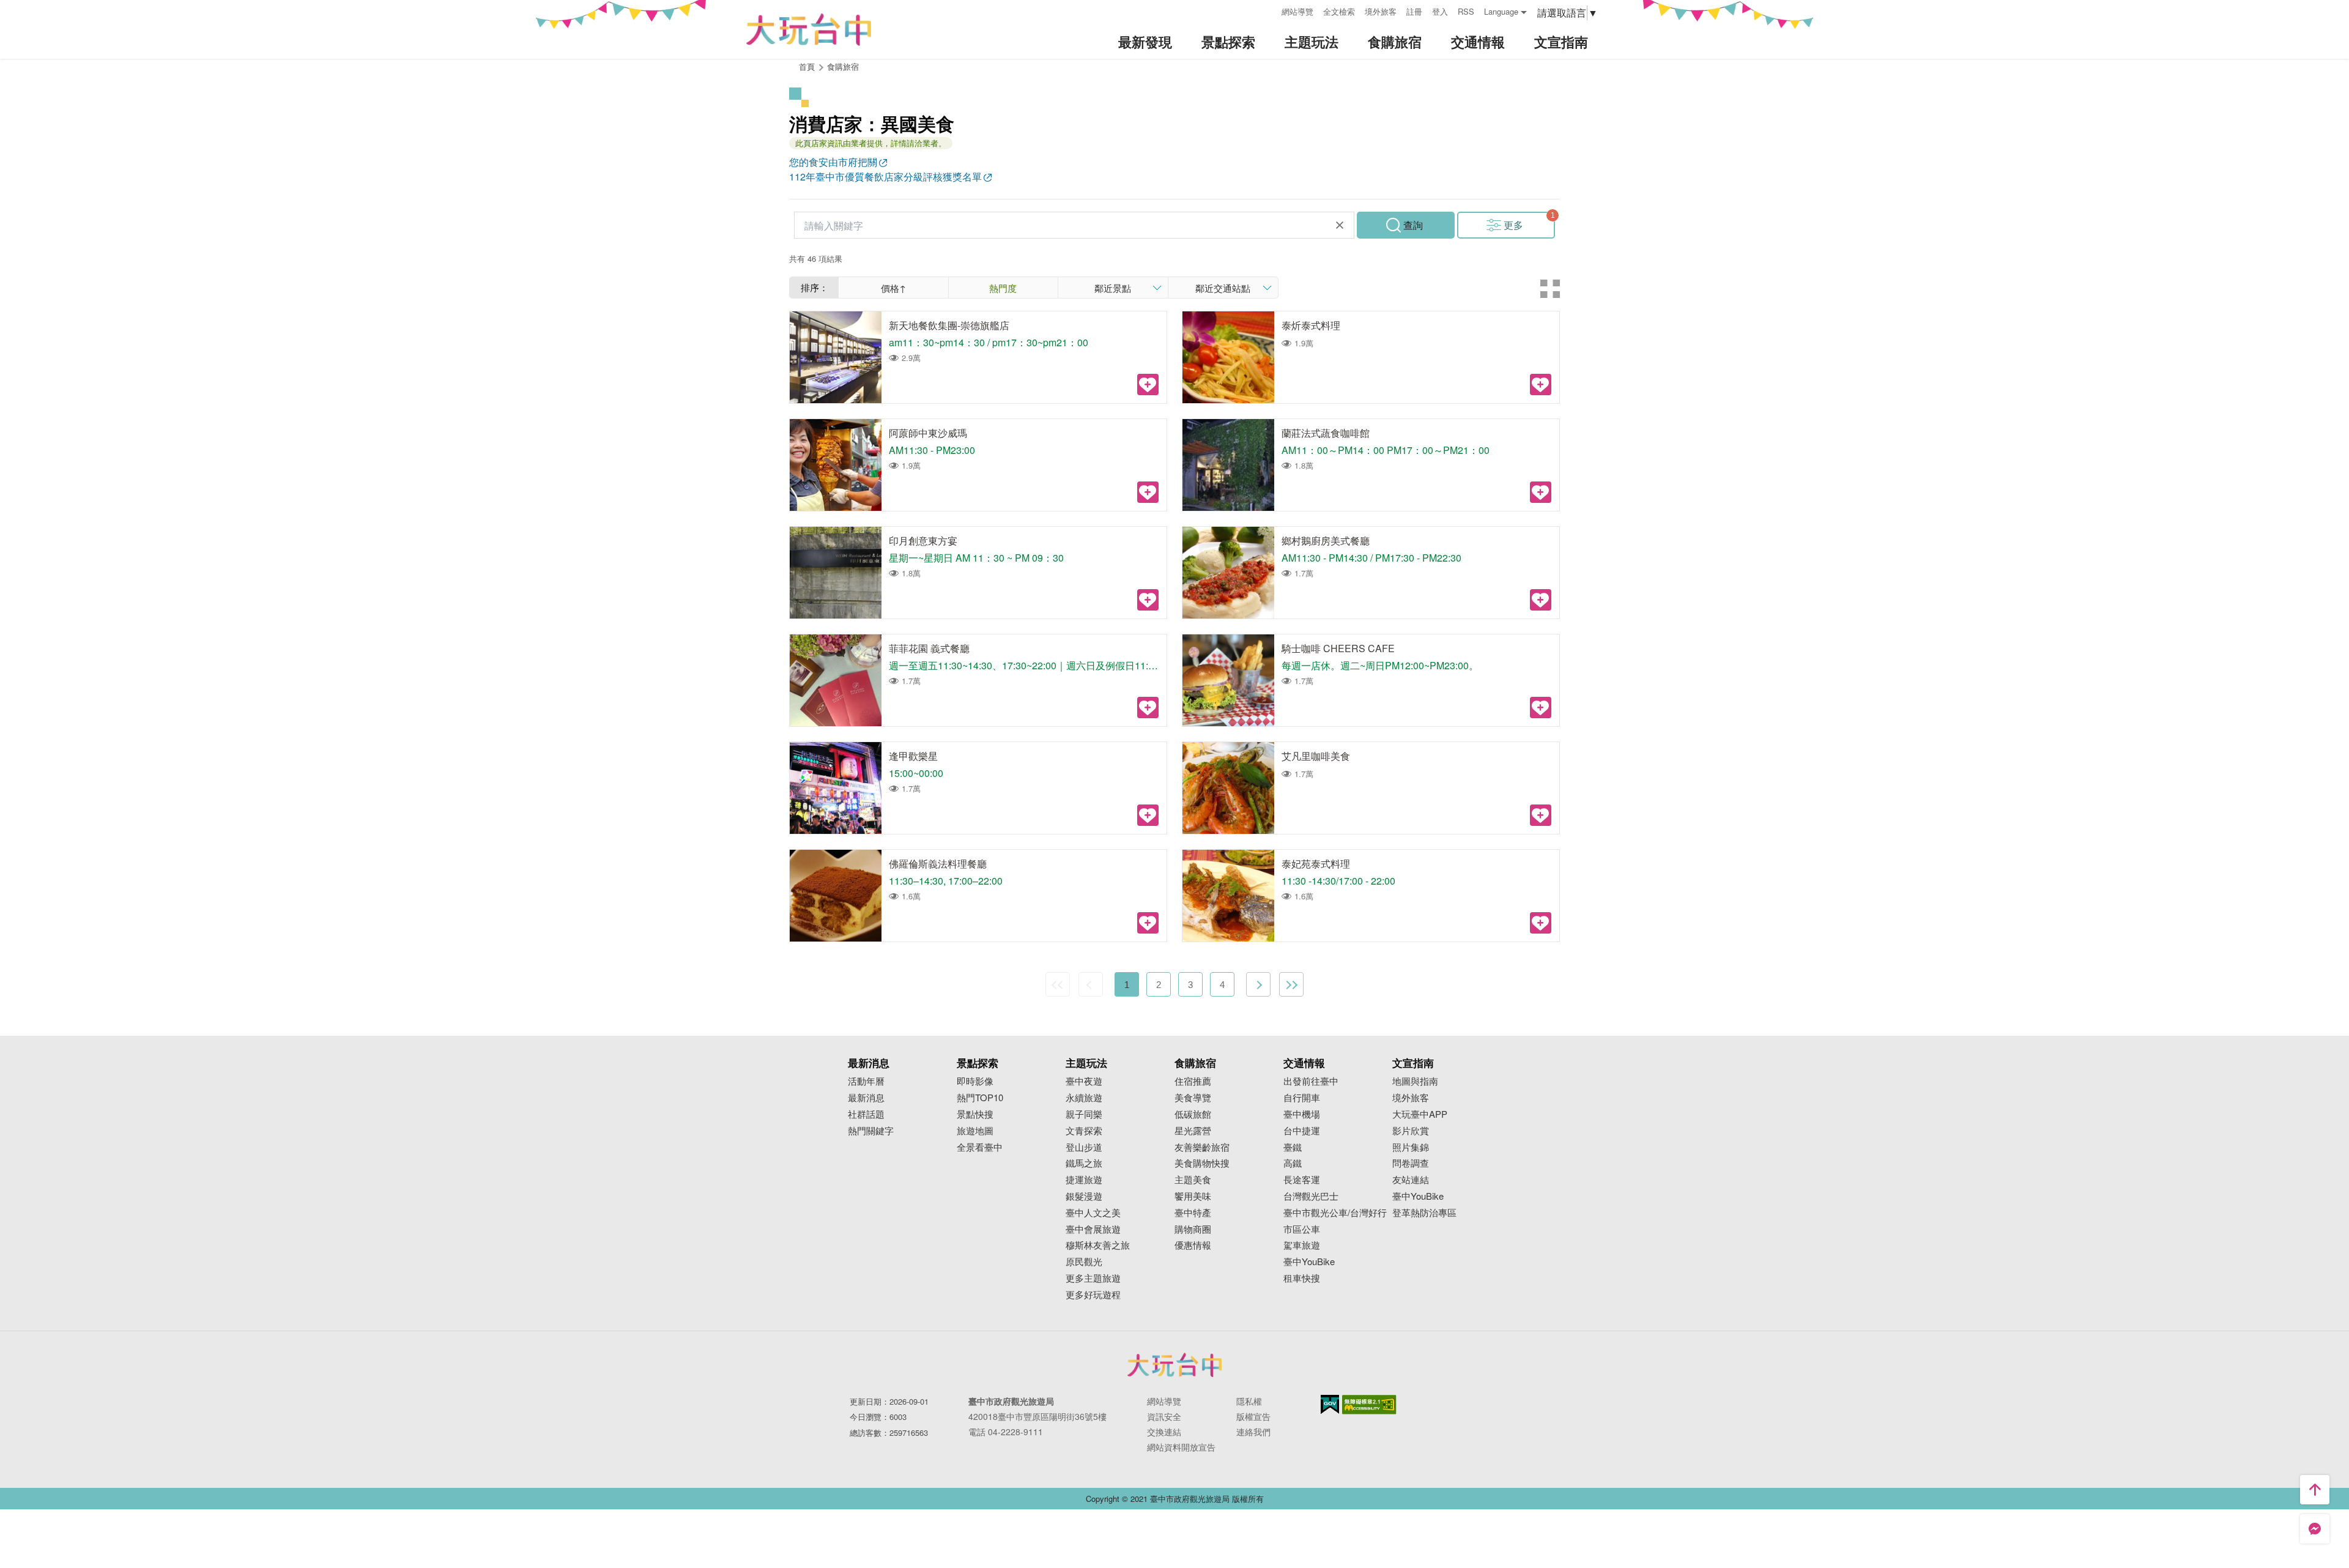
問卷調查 (1411, 1163)
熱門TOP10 (980, 1098)
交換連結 (1164, 1432)
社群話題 (866, 1114)
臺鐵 (1293, 1147)
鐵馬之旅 (1084, 1163)
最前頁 (1058, 984)
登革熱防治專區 (1424, 1213)
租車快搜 (1302, 1278)
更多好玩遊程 (1093, 1295)
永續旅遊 (1084, 1098)
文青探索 (1084, 1131)
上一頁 (1091, 984)
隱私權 (1249, 1401)
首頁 (807, 66)
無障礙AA (1369, 1405)
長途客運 (1302, 1180)
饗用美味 (1193, 1196)
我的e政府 (1330, 1404)
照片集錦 (1411, 1147)
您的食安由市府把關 (833, 162)
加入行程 (1148, 385)
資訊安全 (1164, 1416)
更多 (1513, 225)
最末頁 (1291, 984)
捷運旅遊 (1084, 1180)
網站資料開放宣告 (1181, 1447)
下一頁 (1258, 984)
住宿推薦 (1193, 1081)
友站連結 (1411, 1180)
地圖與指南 (1415, 1081)
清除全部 (1340, 225)
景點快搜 (975, 1114)
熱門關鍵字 (871, 1131)
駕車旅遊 (1302, 1245)
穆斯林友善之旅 (1098, 1245)
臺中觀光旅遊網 (809, 30)
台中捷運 (1302, 1131)
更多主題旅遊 (1093, 1278)
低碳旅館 (1193, 1114)
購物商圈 (1193, 1229)
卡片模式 (1550, 289)
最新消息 (866, 1098)
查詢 (1413, 225)
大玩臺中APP (1420, 1114)
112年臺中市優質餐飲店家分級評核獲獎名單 (885, 176)
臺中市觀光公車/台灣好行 (1335, 1213)
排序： (815, 287)
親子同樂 (1084, 1114)
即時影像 (975, 1081)
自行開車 (1302, 1098)
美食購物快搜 (1202, 1163)
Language (1501, 11)
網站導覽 (1297, 11)
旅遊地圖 (975, 1131)
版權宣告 (1253, 1416)
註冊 (1414, 11)
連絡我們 (1253, 1432)
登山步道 (1084, 1147)
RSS (1466, 11)
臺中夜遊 (1084, 1081)
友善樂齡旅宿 (1202, 1147)
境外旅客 (1381, 11)
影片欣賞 (1411, 1131)
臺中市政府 (1174, 1365)
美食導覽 (1193, 1098)
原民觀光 (1084, 1262)
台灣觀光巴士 (1311, 1196)
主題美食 (1193, 1180)
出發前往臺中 (1311, 1081)
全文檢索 (1339, 11)
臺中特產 (1193, 1213)
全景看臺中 (980, 1147)
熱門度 (1003, 288)
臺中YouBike (1309, 1262)
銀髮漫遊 (1084, 1196)
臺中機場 (1302, 1114)
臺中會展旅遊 (1093, 1229)
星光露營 (1193, 1131)
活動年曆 (866, 1081)
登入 (1440, 11)
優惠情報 (1193, 1245)
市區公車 (1302, 1229)
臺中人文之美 (1093, 1213)
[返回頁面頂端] (2315, 1490)
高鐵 (1293, 1163)
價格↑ (893, 288)
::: (1268, 10)
